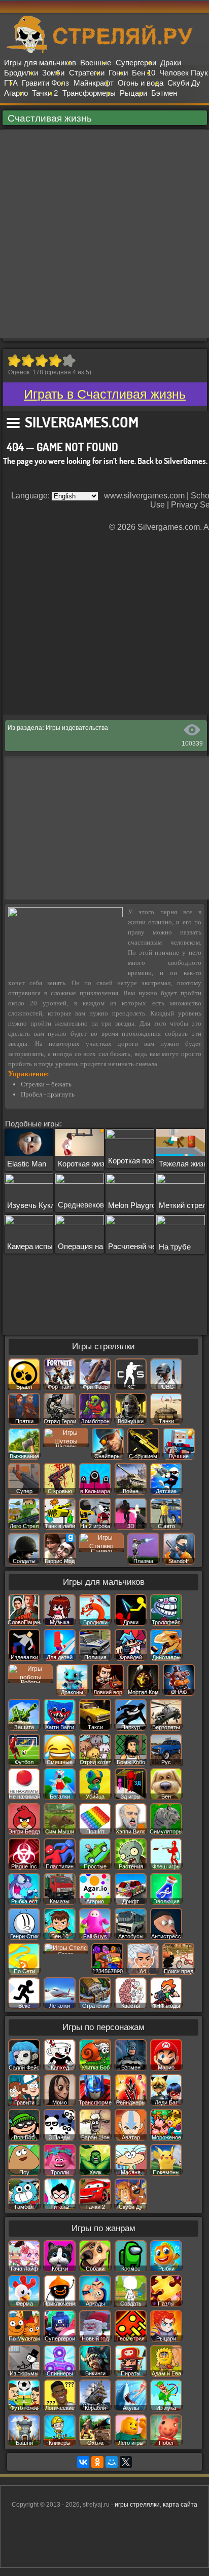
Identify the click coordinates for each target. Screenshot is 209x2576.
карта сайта (180, 2505)
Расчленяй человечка (146, 1246)
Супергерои (136, 63)
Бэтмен (164, 93)
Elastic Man (27, 1164)
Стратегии (87, 73)
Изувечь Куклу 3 (36, 1205)
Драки (171, 63)
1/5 (14, 361)
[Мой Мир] (112, 2462)
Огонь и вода (141, 83)
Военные (96, 63)
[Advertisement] (104, 234)
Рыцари (133, 93)
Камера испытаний (40, 1246)
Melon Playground (138, 1205)
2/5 (28, 361)
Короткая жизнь (85, 1164)
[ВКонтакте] (83, 2462)
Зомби (53, 73)
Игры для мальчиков (40, 63)
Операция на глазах (93, 1246)
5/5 (69, 361)
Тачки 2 (45, 93)
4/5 (55, 361)
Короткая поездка (139, 1161)
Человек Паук (184, 73)
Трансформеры (89, 93)
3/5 (41, 361)
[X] (126, 2462)
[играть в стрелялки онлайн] (104, 51)
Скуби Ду (184, 83)
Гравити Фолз (45, 83)
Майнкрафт (94, 83)
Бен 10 (144, 73)
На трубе (175, 1247)
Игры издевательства (77, 728)
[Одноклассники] (97, 2462)
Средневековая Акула (97, 1205)
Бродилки (21, 73)
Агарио (16, 93)
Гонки (118, 73)
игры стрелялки (137, 2505)
